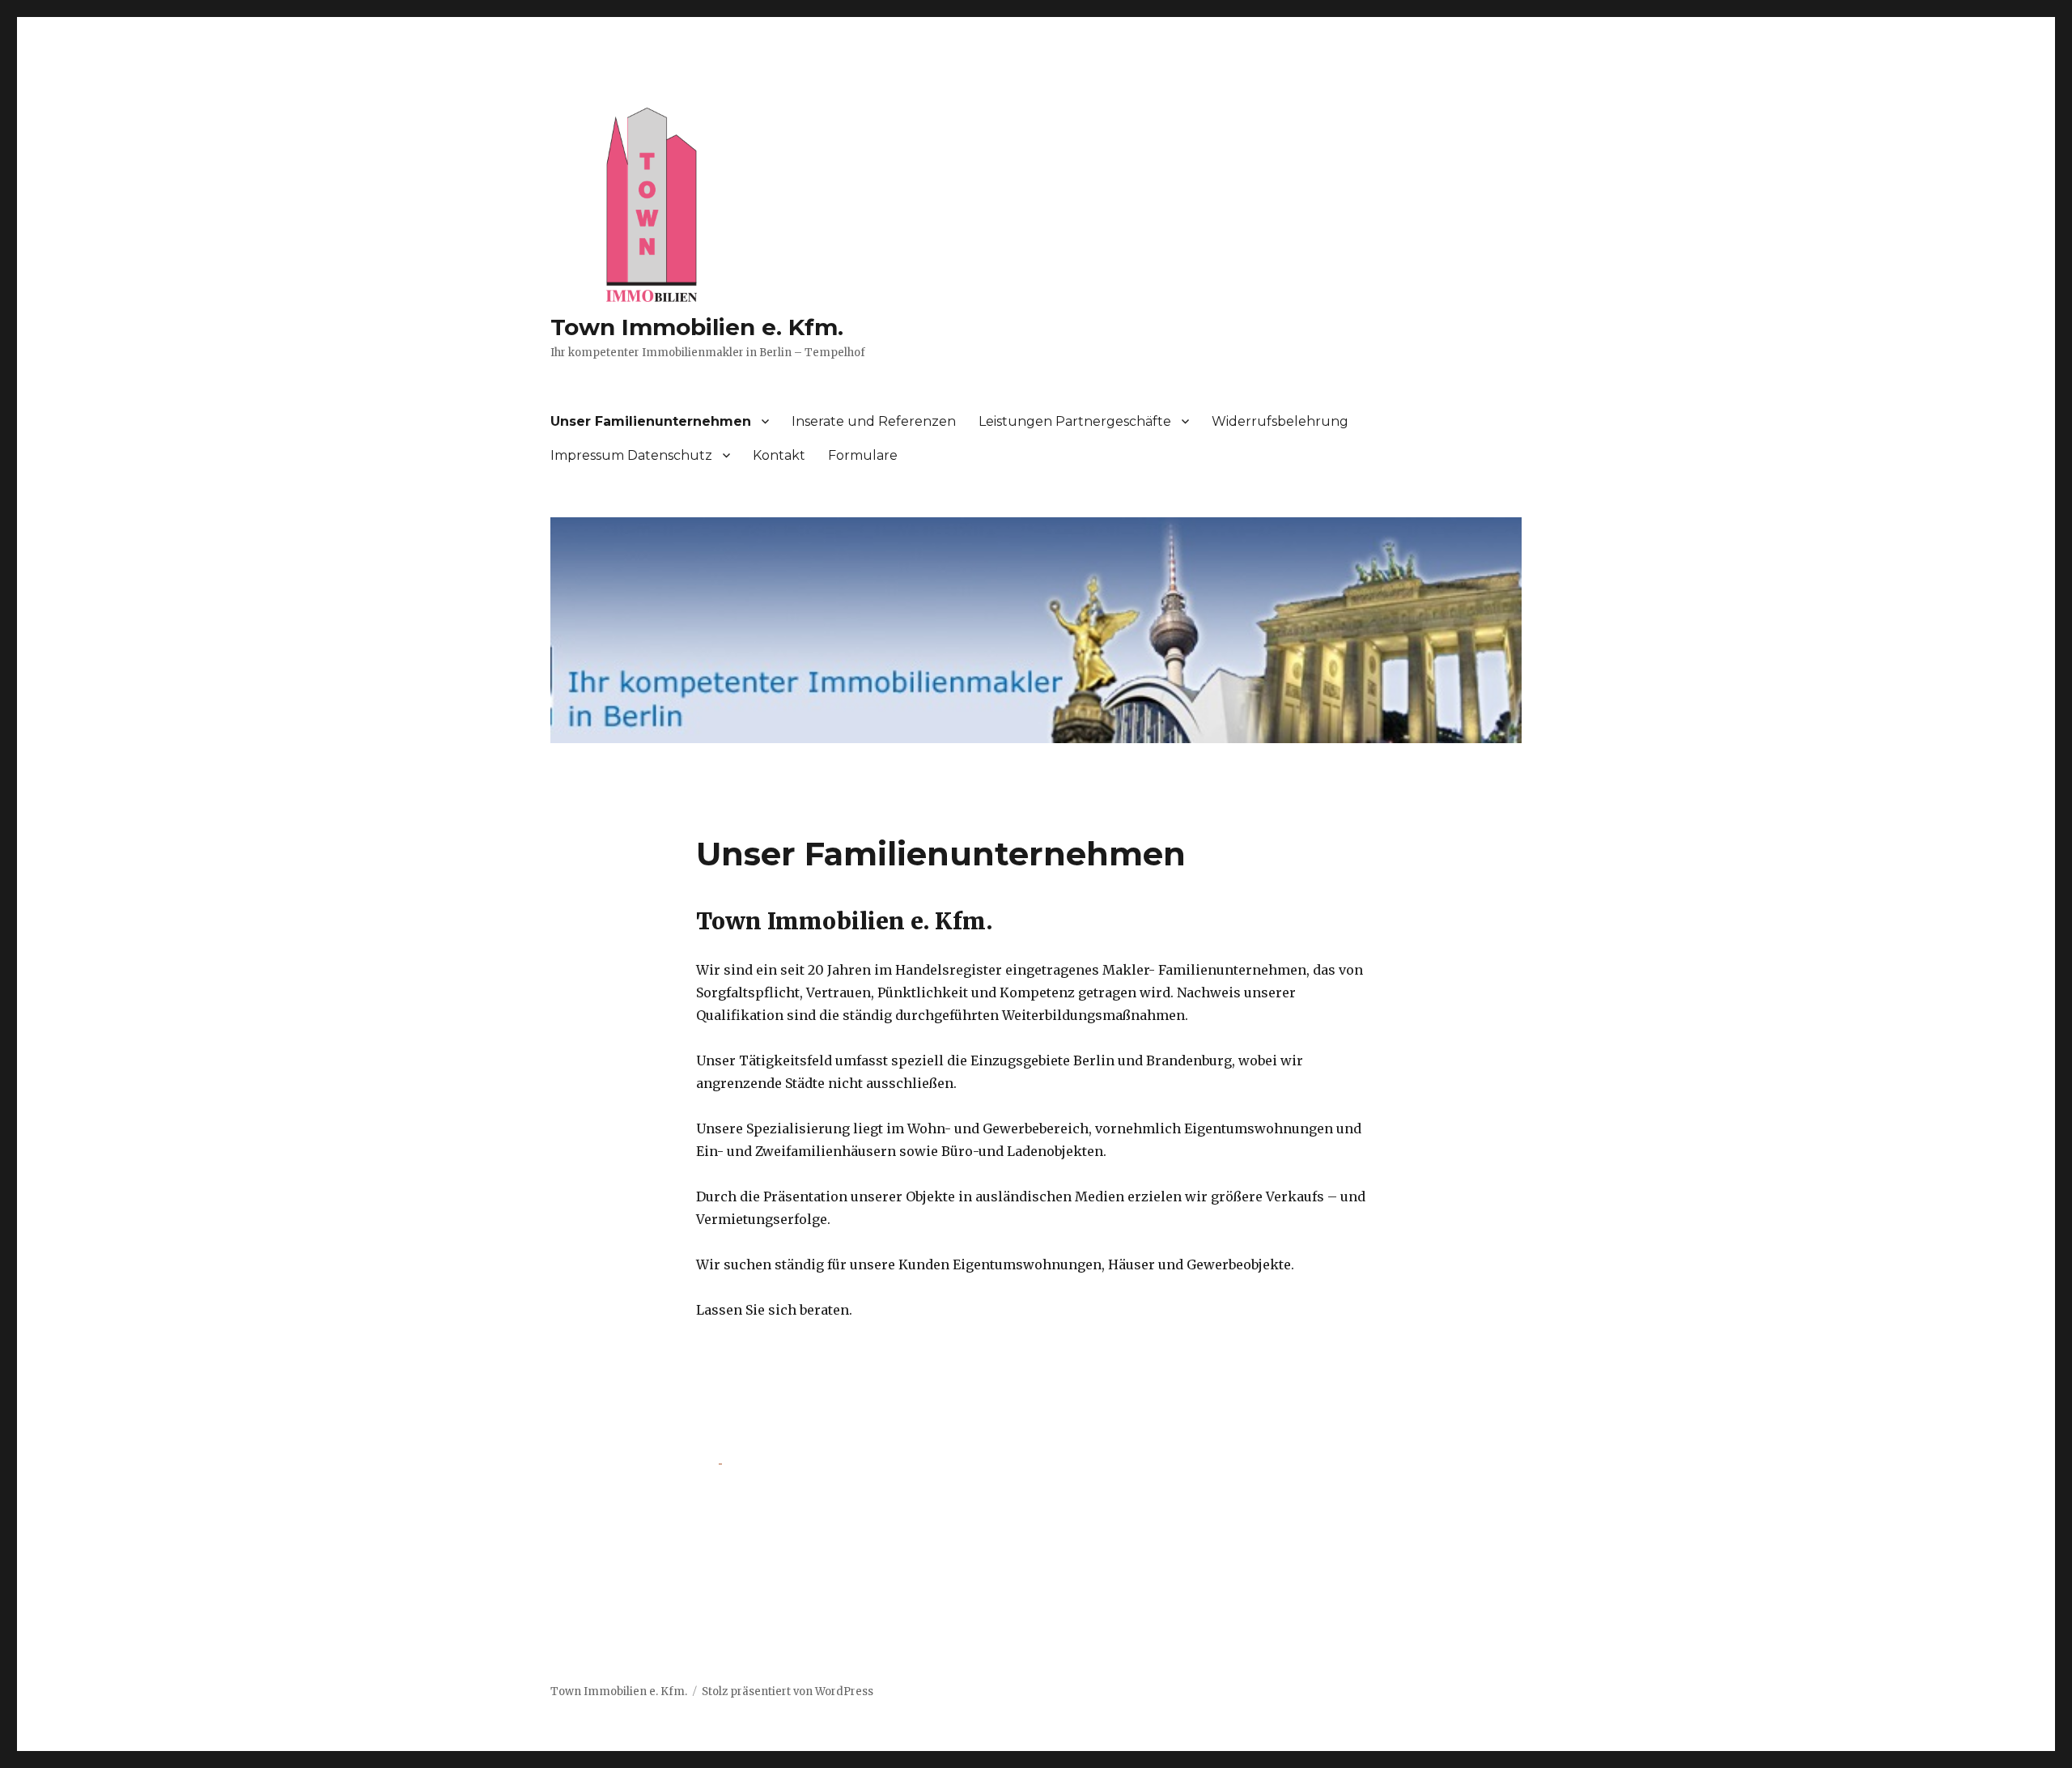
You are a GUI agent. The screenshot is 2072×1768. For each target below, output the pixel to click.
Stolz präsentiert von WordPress (788, 1691)
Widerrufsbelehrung (1280, 421)
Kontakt (779, 455)
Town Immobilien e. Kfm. (697, 327)
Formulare (863, 455)
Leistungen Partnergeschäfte (1075, 421)
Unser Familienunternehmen (651, 421)
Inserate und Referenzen (874, 421)
